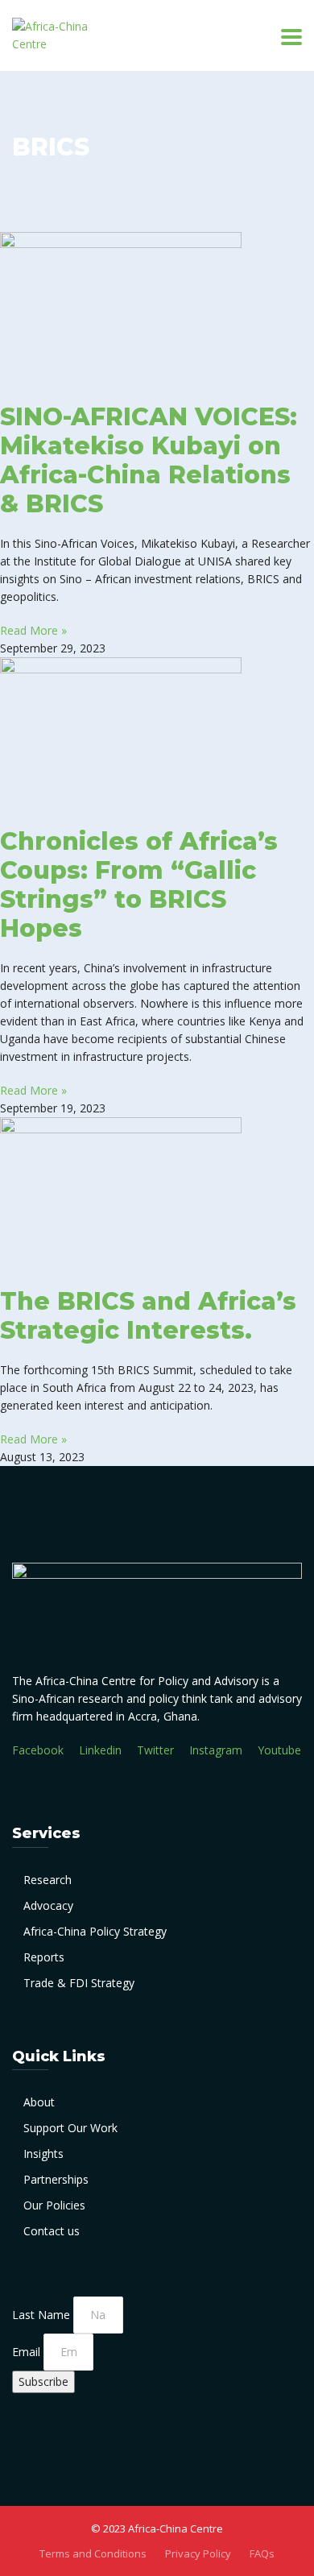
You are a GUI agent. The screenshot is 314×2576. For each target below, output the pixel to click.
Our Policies (54, 2205)
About (39, 2102)
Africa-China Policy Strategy (95, 1931)
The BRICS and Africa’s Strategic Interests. (148, 1316)
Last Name (43, 2315)
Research (48, 1880)
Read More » (33, 630)
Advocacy (48, 1905)
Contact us (52, 2231)
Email (28, 2352)
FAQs (262, 2553)
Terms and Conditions (93, 2553)
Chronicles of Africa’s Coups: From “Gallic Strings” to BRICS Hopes (139, 885)
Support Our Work (70, 2128)
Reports (44, 1957)
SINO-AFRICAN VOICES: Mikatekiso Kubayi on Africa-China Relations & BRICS (149, 460)
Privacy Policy (198, 2553)
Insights (43, 2154)
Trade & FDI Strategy (79, 1983)
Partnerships (56, 2179)
